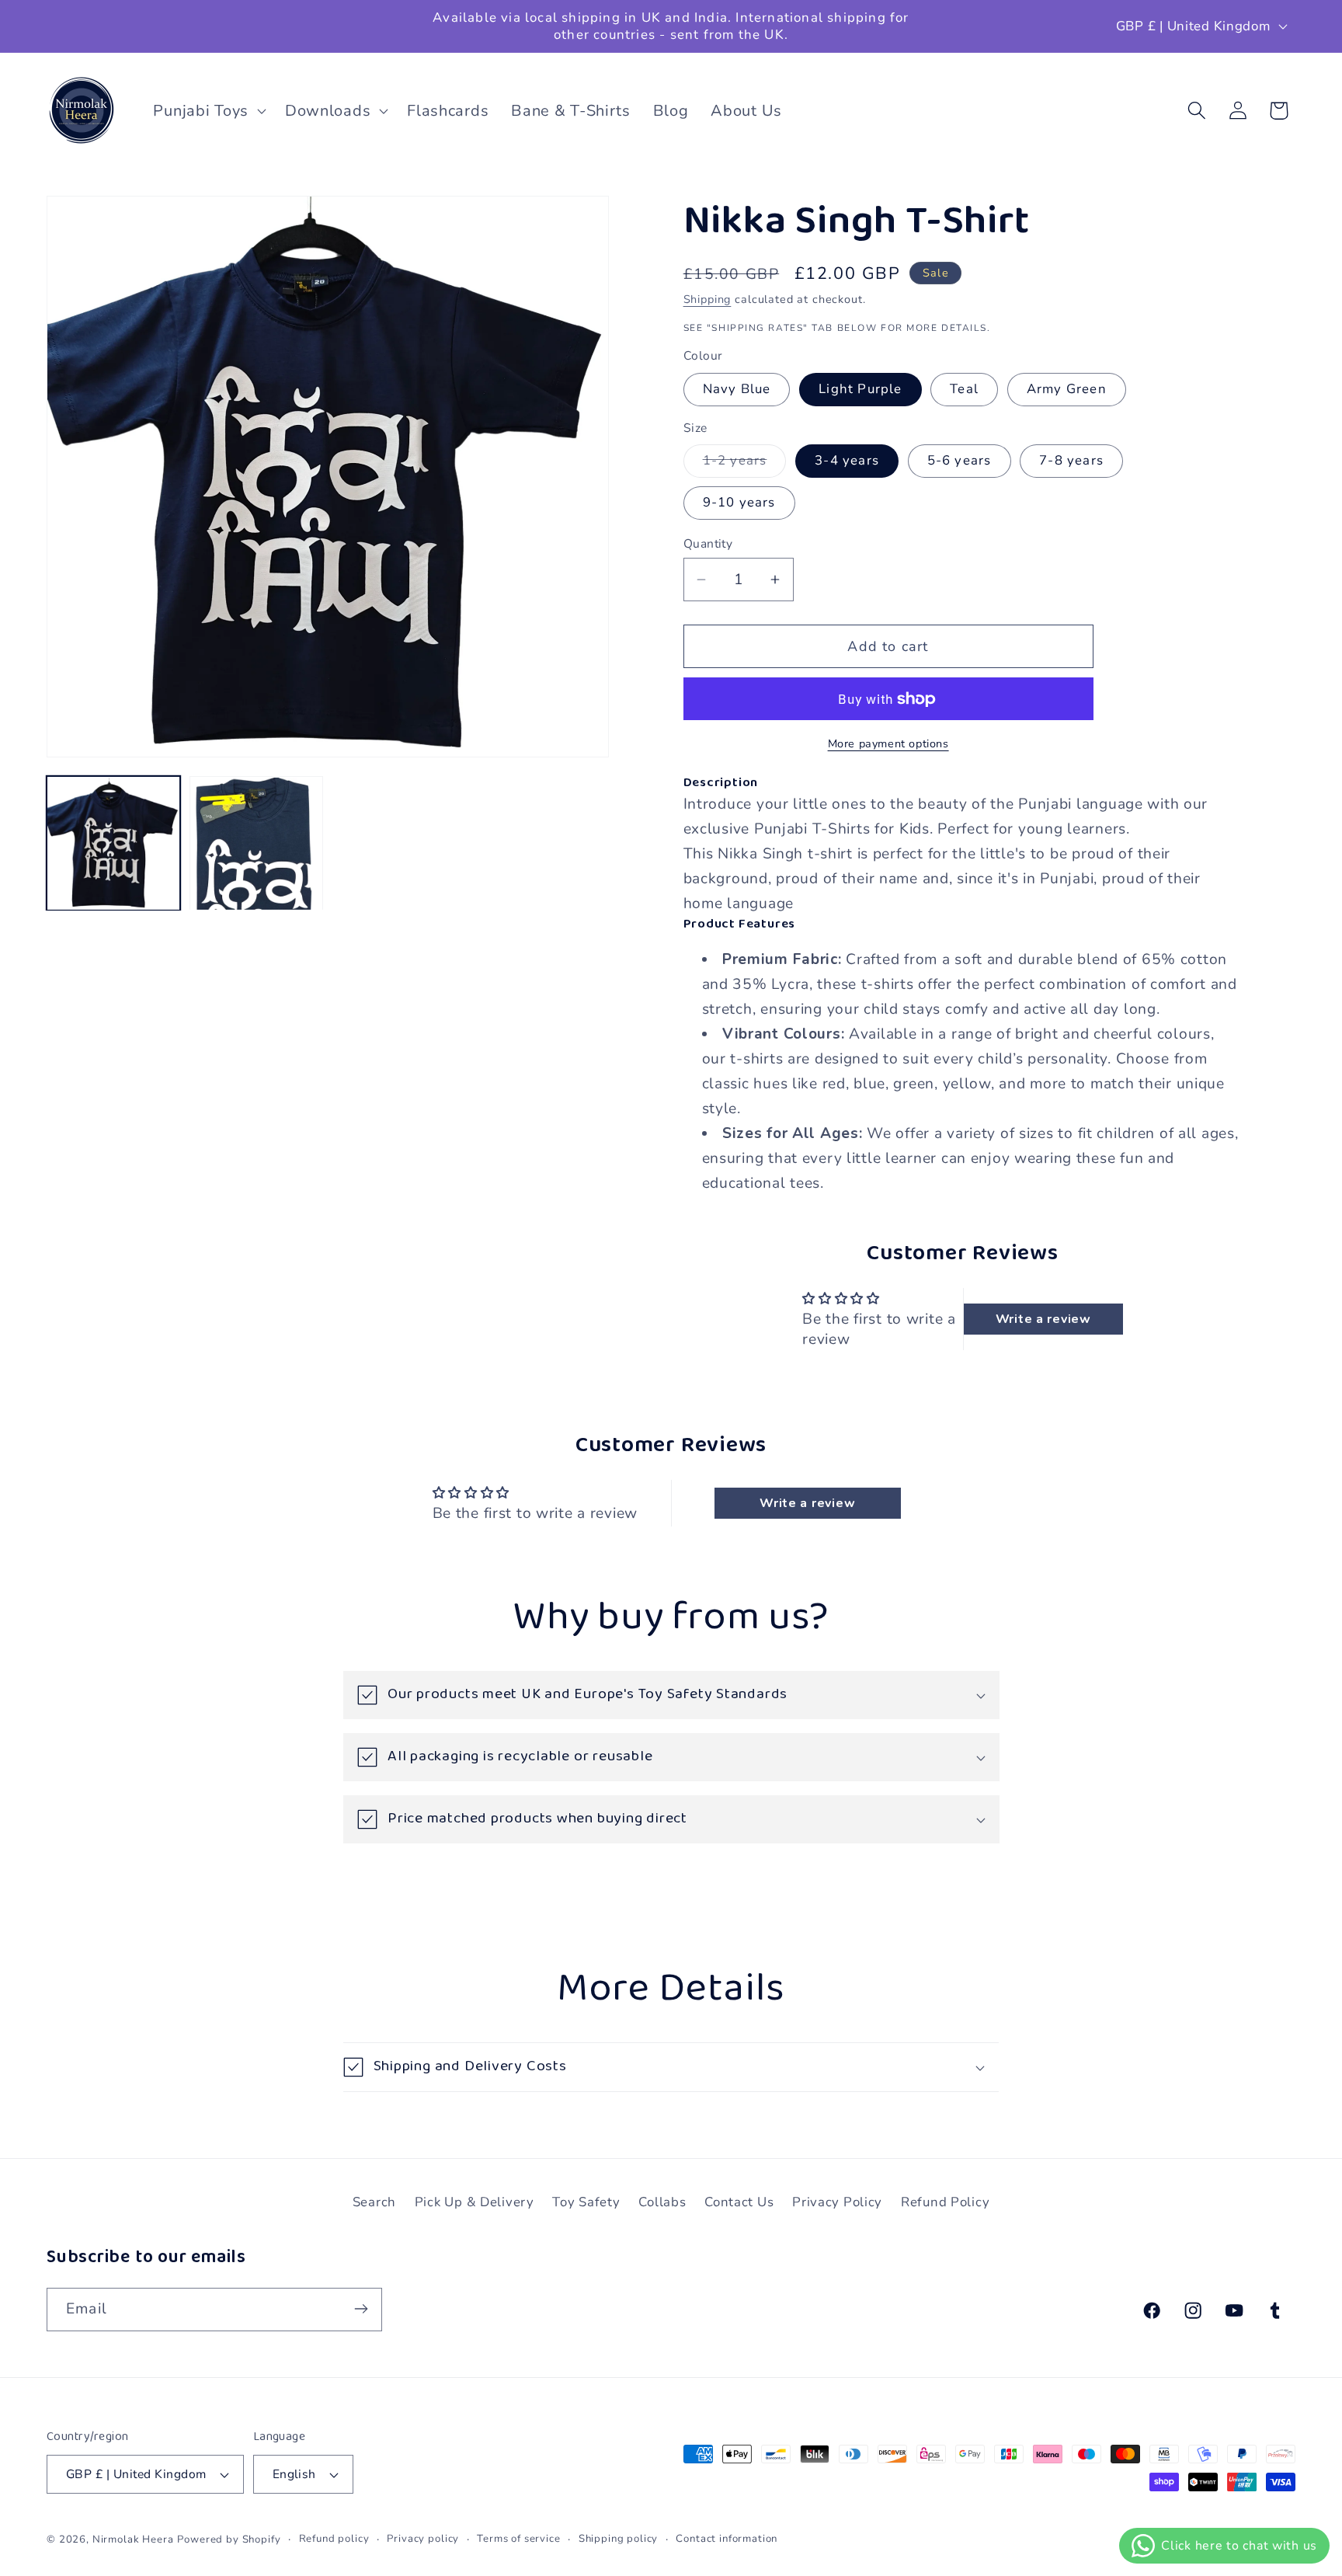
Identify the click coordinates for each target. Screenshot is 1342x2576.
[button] (208, 110)
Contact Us (739, 2202)
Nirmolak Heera (133, 2539)
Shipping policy (619, 2539)
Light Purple (860, 389)
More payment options (888, 743)
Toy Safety (586, 2202)
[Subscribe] (361, 2309)
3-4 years (847, 460)
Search (374, 2202)
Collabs (662, 2202)
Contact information (727, 2539)
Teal (964, 389)
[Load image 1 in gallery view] (113, 844)
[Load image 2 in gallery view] (256, 844)
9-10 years (739, 502)
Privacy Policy (837, 2202)
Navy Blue (737, 389)
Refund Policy (945, 2202)
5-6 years (960, 460)
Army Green (1067, 389)
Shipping (708, 299)
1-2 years (745, 464)
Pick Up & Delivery (475, 2202)
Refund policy (334, 2539)
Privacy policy (423, 2539)
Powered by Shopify (229, 2539)
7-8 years (1071, 460)
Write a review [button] (1043, 1319)
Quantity (708, 544)
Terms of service (518, 2539)
